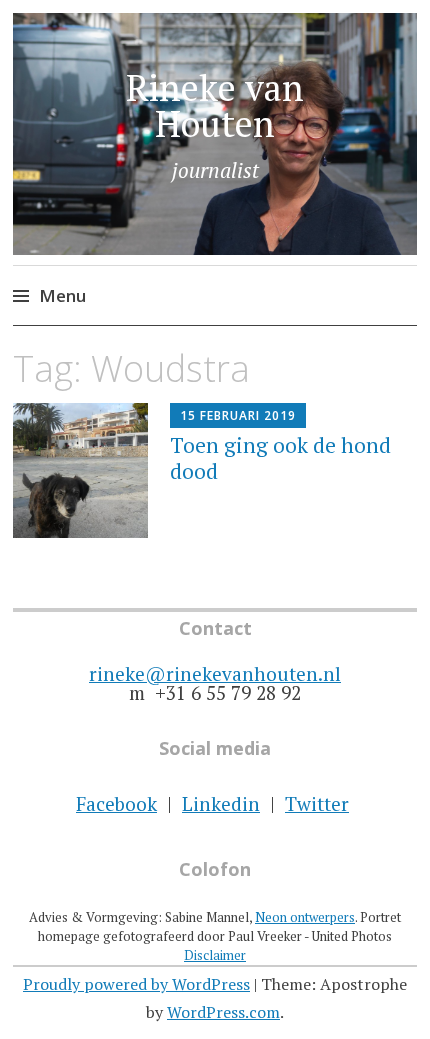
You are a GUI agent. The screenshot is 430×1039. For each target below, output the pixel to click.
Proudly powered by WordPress (136, 984)
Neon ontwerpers (305, 917)
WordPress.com (223, 1012)
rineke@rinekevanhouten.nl (215, 673)
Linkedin (221, 803)
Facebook (116, 803)
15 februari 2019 (238, 415)
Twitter (317, 803)
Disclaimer (215, 955)
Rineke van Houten (215, 105)
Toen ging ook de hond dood (280, 457)
